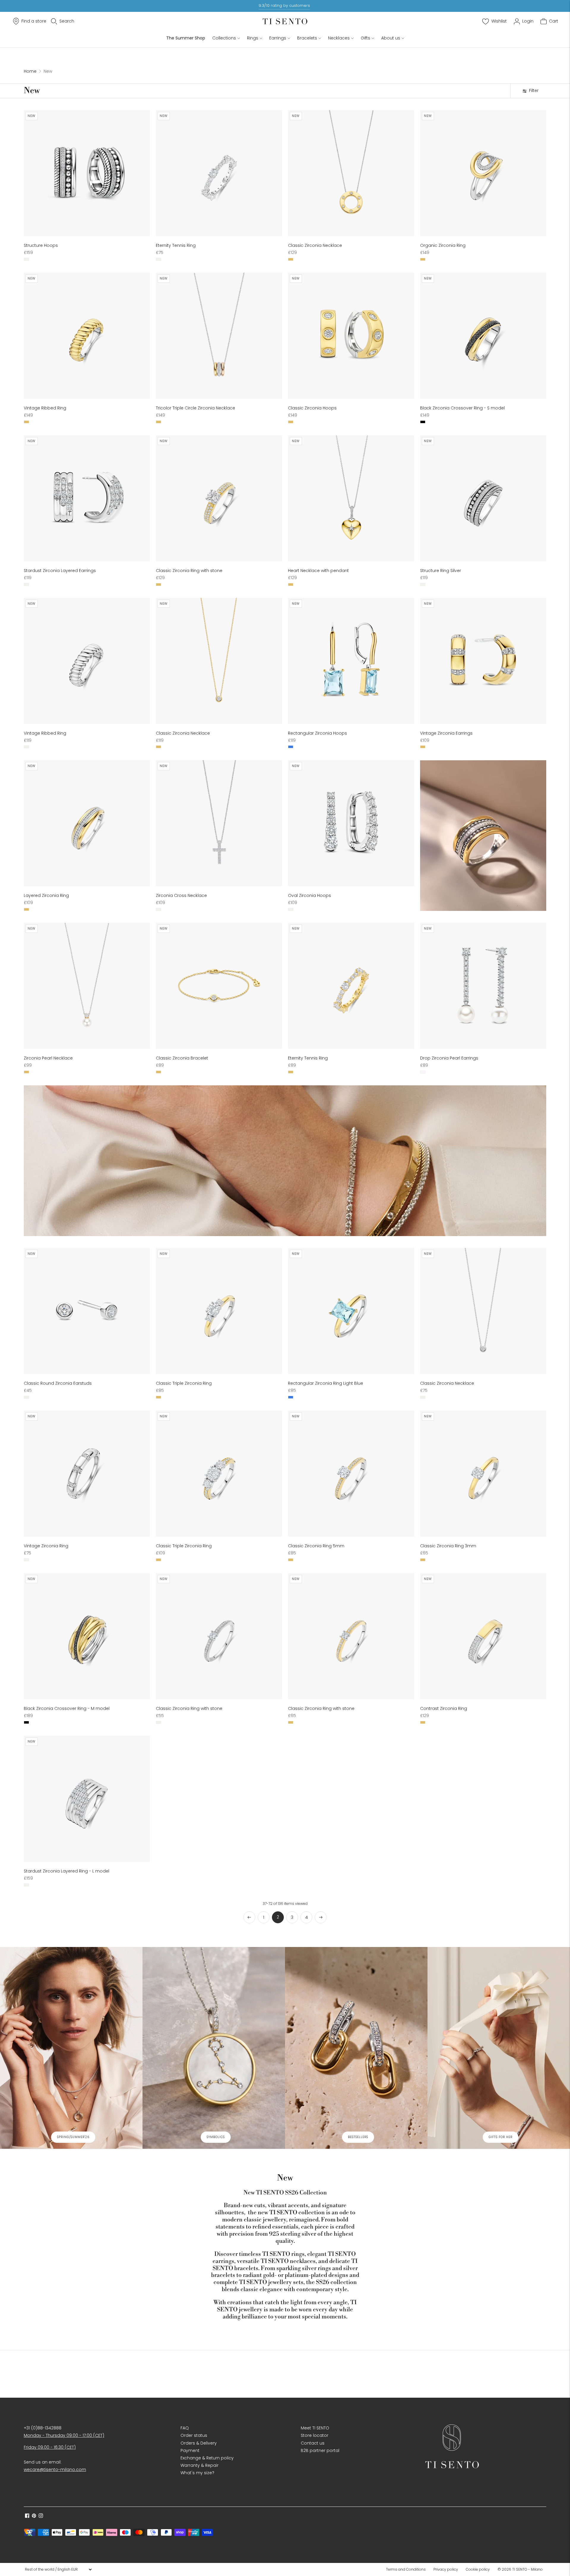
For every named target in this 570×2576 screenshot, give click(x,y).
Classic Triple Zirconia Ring (184, 1383)
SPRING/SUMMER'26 (73, 2137)
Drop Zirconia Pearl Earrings (449, 1058)
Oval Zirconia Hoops (309, 895)
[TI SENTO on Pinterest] (34, 2516)
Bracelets (307, 38)
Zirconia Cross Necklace (181, 895)
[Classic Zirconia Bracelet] (219, 986)
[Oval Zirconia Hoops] (351, 823)
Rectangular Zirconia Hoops (318, 733)
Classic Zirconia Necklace (315, 245)
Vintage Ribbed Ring (45, 408)
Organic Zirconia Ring (443, 245)
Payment (190, 2450)
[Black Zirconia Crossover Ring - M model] (87, 1636)
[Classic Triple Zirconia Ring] (219, 1311)
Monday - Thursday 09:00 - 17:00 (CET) (64, 2435)
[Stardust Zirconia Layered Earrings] (87, 498)
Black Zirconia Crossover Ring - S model (462, 408)
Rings (253, 38)
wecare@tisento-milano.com (55, 2469)
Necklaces (339, 38)
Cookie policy (478, 2569)
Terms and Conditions (406, 2569)
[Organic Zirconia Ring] (483, 173)
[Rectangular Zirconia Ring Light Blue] (351, 1311)
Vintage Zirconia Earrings (446, 733)
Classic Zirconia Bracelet (182, 1058)
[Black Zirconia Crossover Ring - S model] (483, 336)
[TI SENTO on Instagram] (41, 2516)
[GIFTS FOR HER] (499, 2048)
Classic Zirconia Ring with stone (189, 571)
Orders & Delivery (199, 2443)
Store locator (315, 2435)
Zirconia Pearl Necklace (48, 1058)
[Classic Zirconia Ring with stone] (219, 498)
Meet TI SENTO (315, 2428)
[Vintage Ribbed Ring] (87, 336)
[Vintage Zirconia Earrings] (483, 661)
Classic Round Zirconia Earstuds (58, 1383)
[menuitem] (408, 2569)
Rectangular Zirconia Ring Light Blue (326, 1383)
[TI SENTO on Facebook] (27, 2516)
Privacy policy (446, 2569)
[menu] (58, 2569)
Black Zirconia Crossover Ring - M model (67, 1708)
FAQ (185, 2428)
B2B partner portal (320, 2450)
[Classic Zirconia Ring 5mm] (351, 1474)
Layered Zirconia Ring (46, 895)
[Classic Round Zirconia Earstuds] (87, 1311)
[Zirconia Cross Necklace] (219, 823)
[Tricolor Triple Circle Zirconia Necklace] (219, 336)
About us (391, 38)
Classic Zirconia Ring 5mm (316, 1546)
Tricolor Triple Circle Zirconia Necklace (195, 408)
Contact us (313, 2443)
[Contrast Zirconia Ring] (483, 1636)
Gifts (365, 38)
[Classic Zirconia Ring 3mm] (483, 1474)
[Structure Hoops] (87, 173)
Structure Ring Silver (441, 571)
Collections (224, 38)
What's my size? (197, 2473)
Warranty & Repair (199, 2465)
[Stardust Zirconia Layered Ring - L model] (87, 1799)
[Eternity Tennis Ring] (219, 173)
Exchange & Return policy (207, 2458)
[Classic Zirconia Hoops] (351, 336)
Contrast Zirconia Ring (444, 1708)
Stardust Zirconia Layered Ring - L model (66, 1871)
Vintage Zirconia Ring (46, 1546)
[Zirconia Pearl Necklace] (87, 986)
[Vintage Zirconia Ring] (87, 1474)
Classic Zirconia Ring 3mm (448, 1546)
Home (30, 71)
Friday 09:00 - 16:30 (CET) (50, 2447)
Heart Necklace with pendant (318, 571)
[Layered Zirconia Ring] (87, 823)
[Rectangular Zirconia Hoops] (351, 661)
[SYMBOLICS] (214, 2048)
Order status (194, 2435)
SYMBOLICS (216, 2137)
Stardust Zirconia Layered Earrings (60, 571)
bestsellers (358, 2137)
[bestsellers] (356, 2048)
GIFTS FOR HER (501, 2137)
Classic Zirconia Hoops (312, 408)
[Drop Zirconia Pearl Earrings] (483, 986)
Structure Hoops (41, 245)
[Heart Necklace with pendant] (351, 498)
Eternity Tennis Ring (176, 245)
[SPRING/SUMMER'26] (71, 2048)
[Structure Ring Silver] (483, 498)
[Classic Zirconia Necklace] (351, 173)
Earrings (278, 38)
